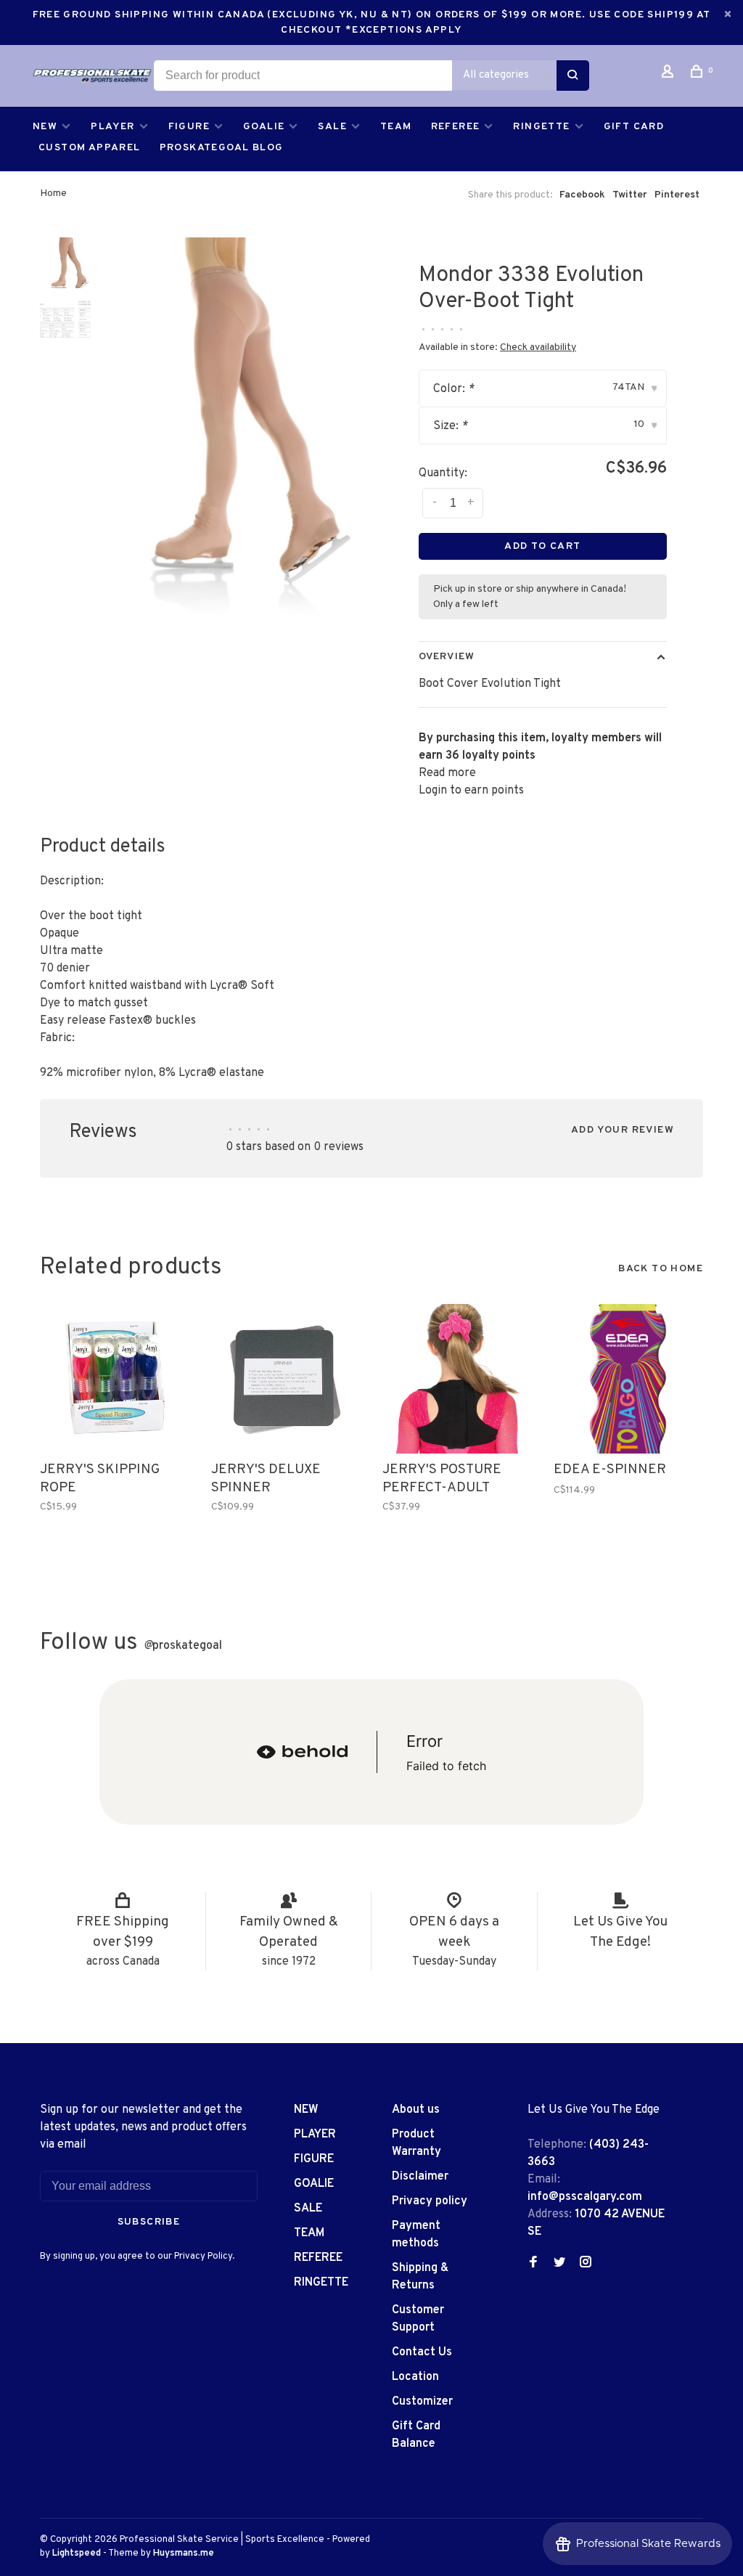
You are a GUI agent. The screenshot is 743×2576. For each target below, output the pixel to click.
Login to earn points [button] (471, 791)
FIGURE (189, 127)
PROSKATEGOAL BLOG (222, 148)
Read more (447, 773)
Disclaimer (420, 2177)
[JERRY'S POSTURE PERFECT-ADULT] (457, 1379)
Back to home (661, 1269)
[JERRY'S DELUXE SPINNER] (286, 1379)
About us (416, 2110)
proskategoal (183, 1646)
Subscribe (149, 2222)
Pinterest (677, 195)
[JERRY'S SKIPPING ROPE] (115, 1379)
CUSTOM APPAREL (90, 148)
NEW (45, 127)
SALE (332, 127)
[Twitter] (559, 2264)
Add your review (623, 1130)
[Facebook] (533, 2264)
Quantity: (443, 473)
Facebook (582, 195)
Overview (447, 657)
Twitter (630, 195)
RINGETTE (541, 127)
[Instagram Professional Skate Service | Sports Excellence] (586, 2264)
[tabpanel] (227, 437)
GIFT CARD (634, 127)
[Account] (670, 74)
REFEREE (456, 127)
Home (53, 193)
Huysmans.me (184, 2553)
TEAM (396, 127)
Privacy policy (430, 2201)
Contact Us (422, 2352)
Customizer (422, 2402)
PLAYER (112, 127)
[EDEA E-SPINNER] (628, 1379)
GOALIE (264, 127)
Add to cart (542, 546)
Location (415, 2377)
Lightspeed (77, 2553)
